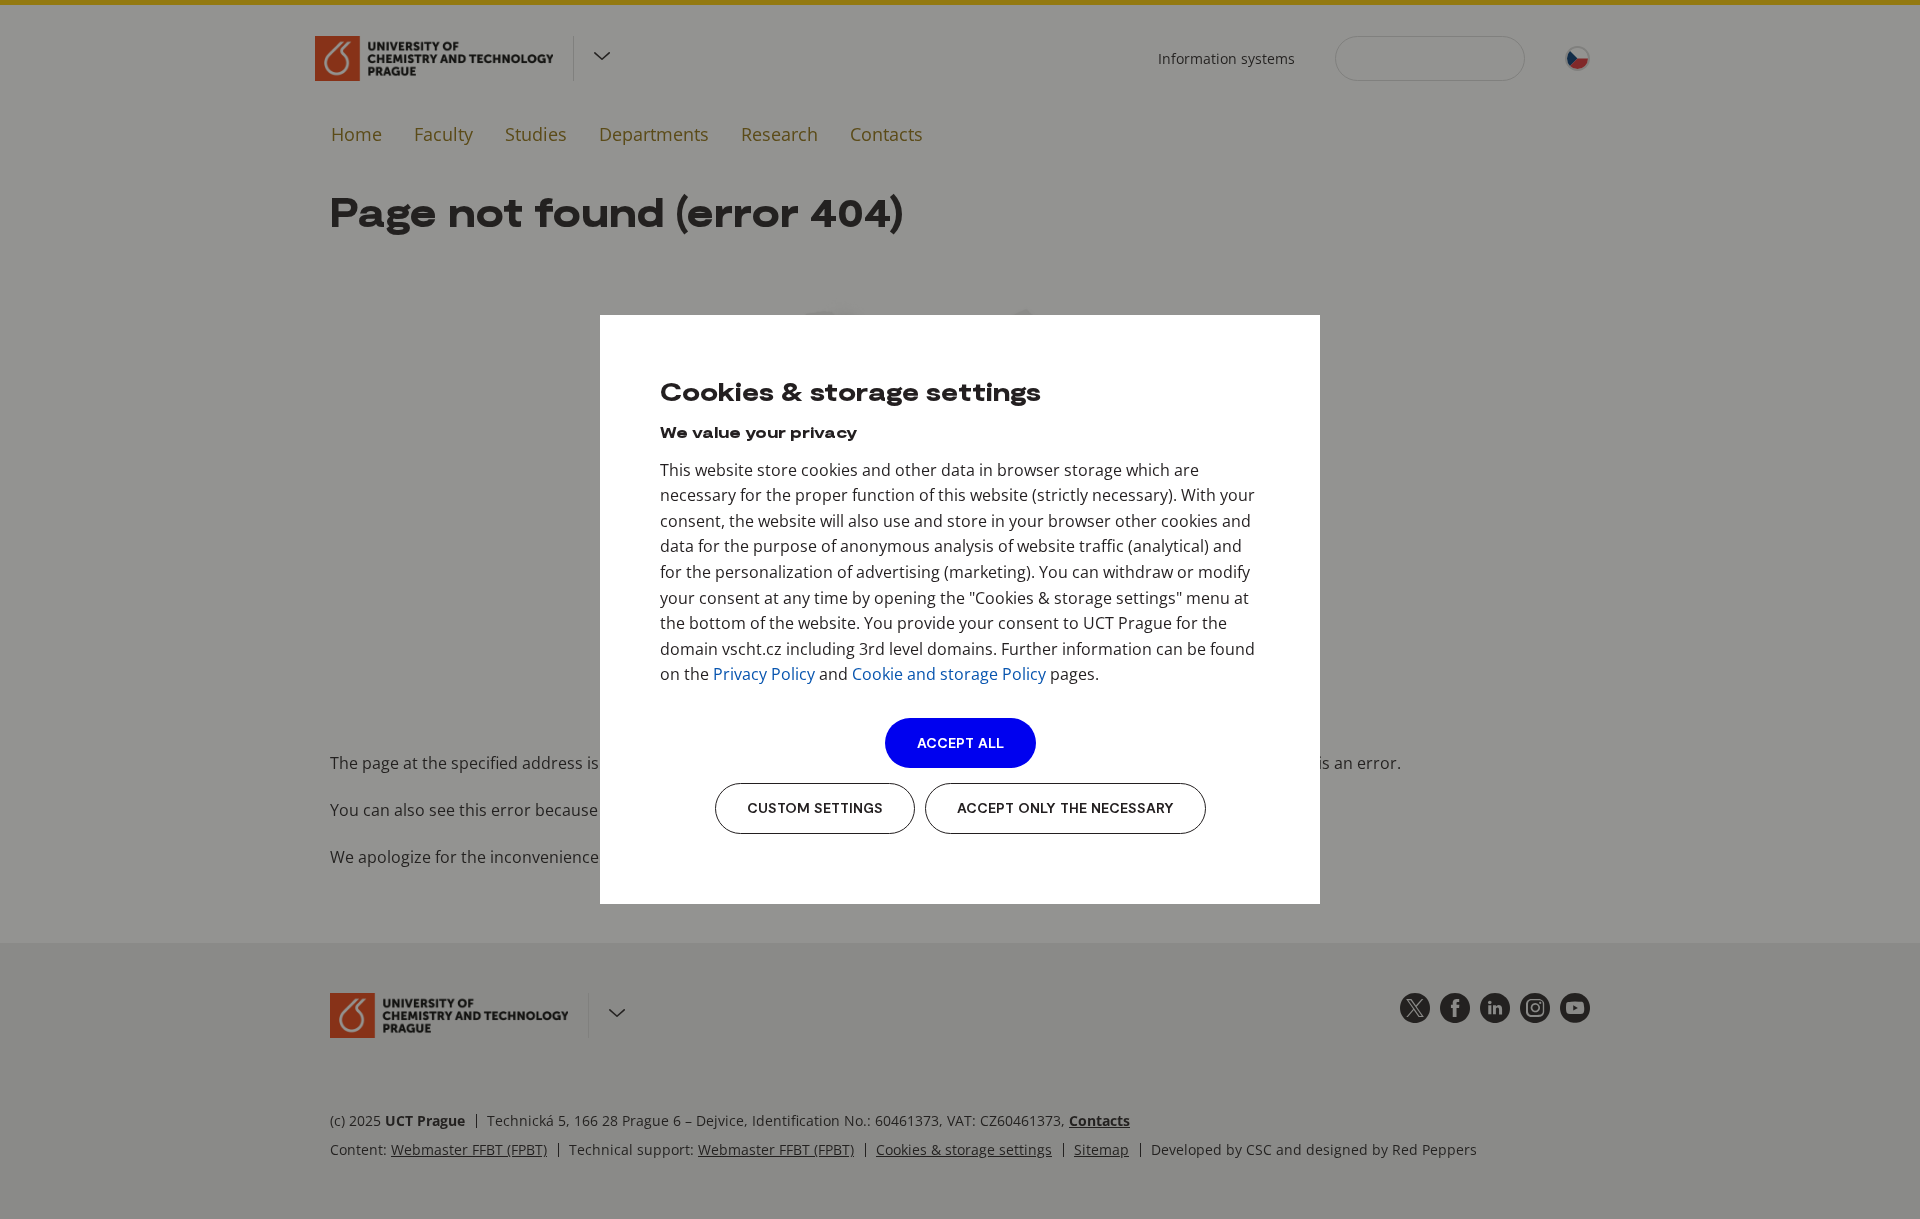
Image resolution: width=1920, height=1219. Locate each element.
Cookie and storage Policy (949, 674)
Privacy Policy (764, 674)
